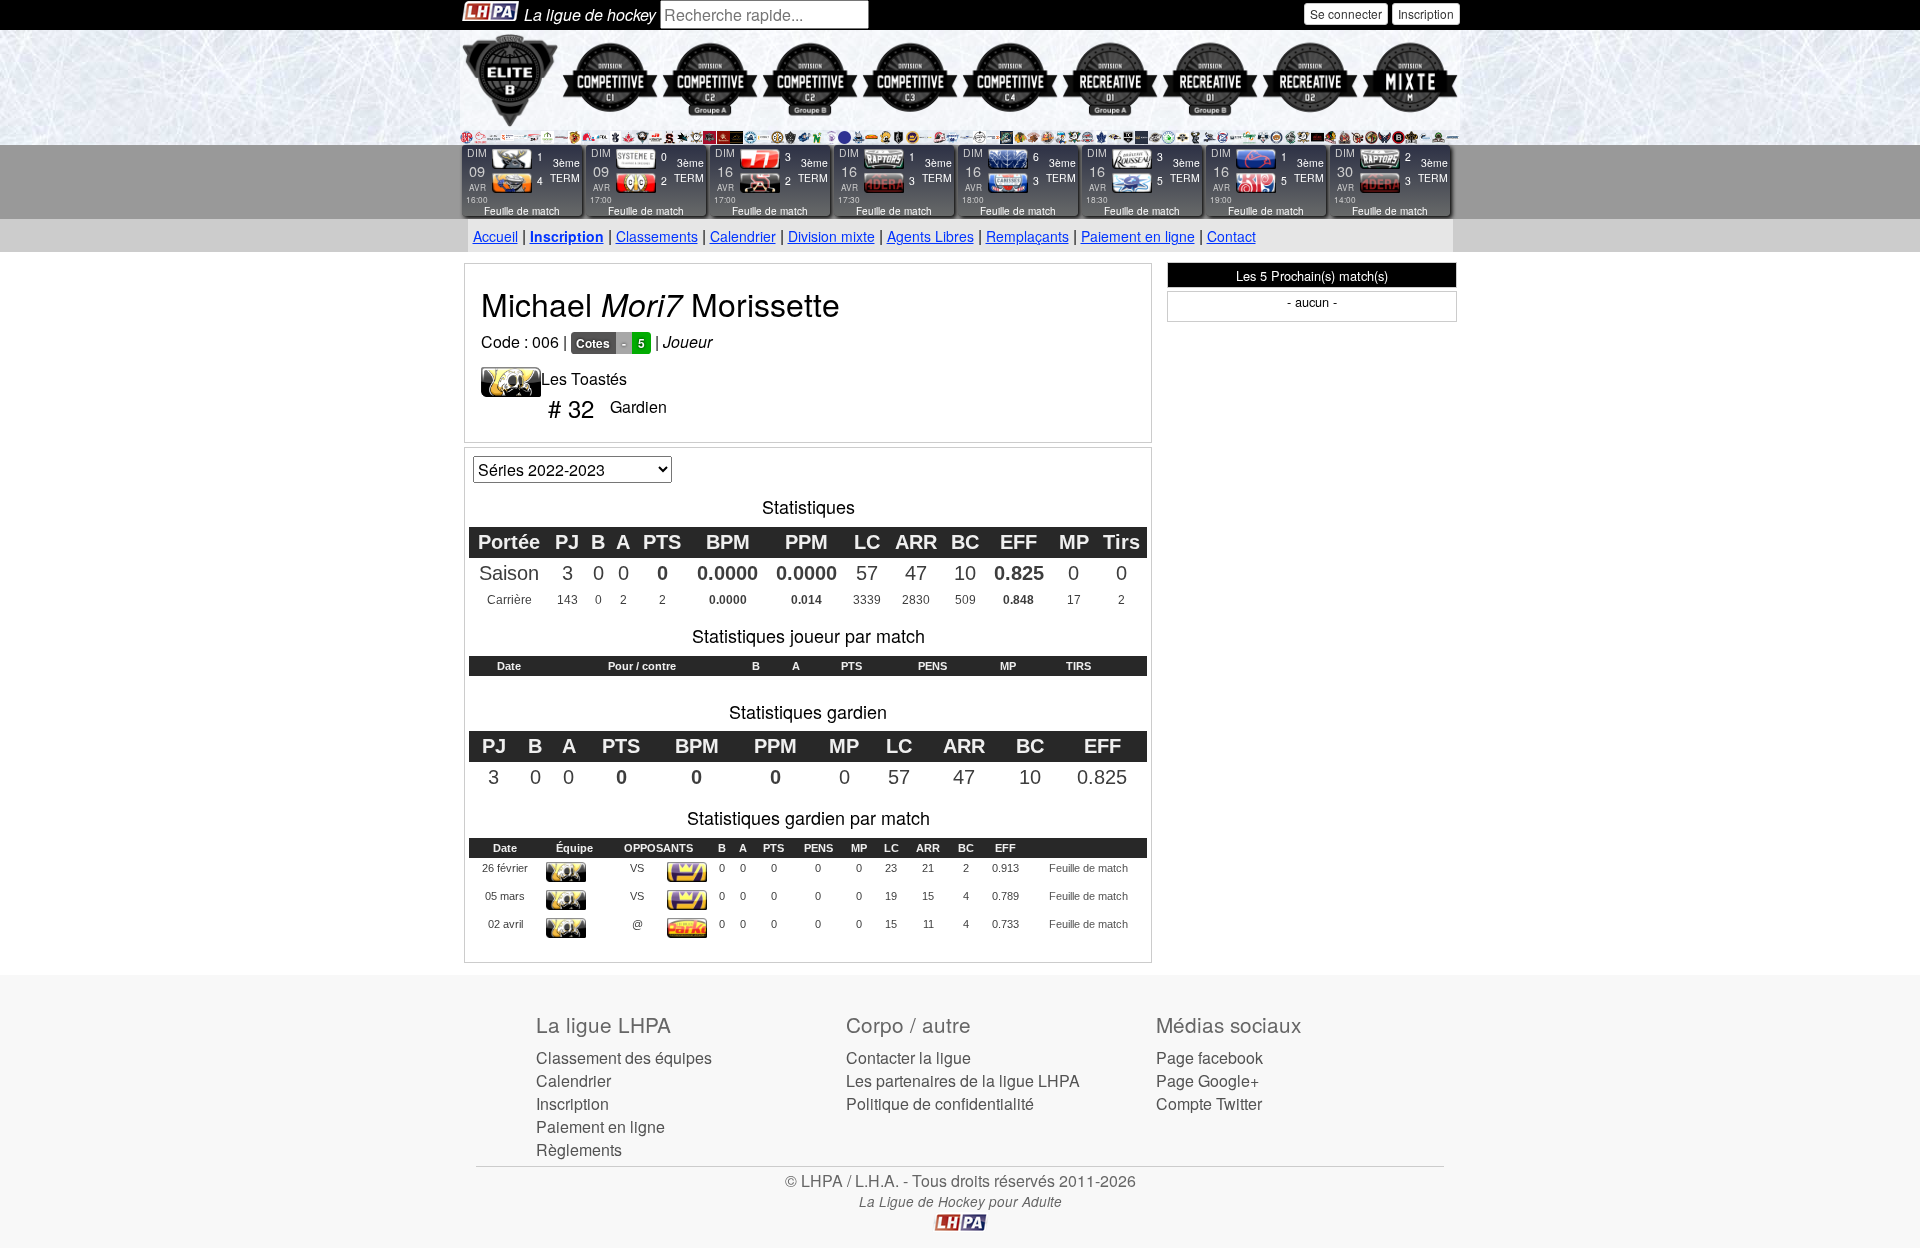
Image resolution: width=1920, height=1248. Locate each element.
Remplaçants (1027, 236)
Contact (1231, 236)
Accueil (495, 236)
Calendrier (743, 236)
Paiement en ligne (1138, 236)
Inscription (1426, 13)
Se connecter (1346, 13)
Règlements (579, 1149)
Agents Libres (930, 236)
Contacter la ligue (908, 1057)
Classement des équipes (624, 1057)
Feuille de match (522, 211)
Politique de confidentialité (940, 1103)
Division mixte (831, 236)
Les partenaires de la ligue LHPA (963, 1080)
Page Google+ (1207, 1080)
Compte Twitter (1209, 1103)
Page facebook (1209, 1057)
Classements (657, 236)
